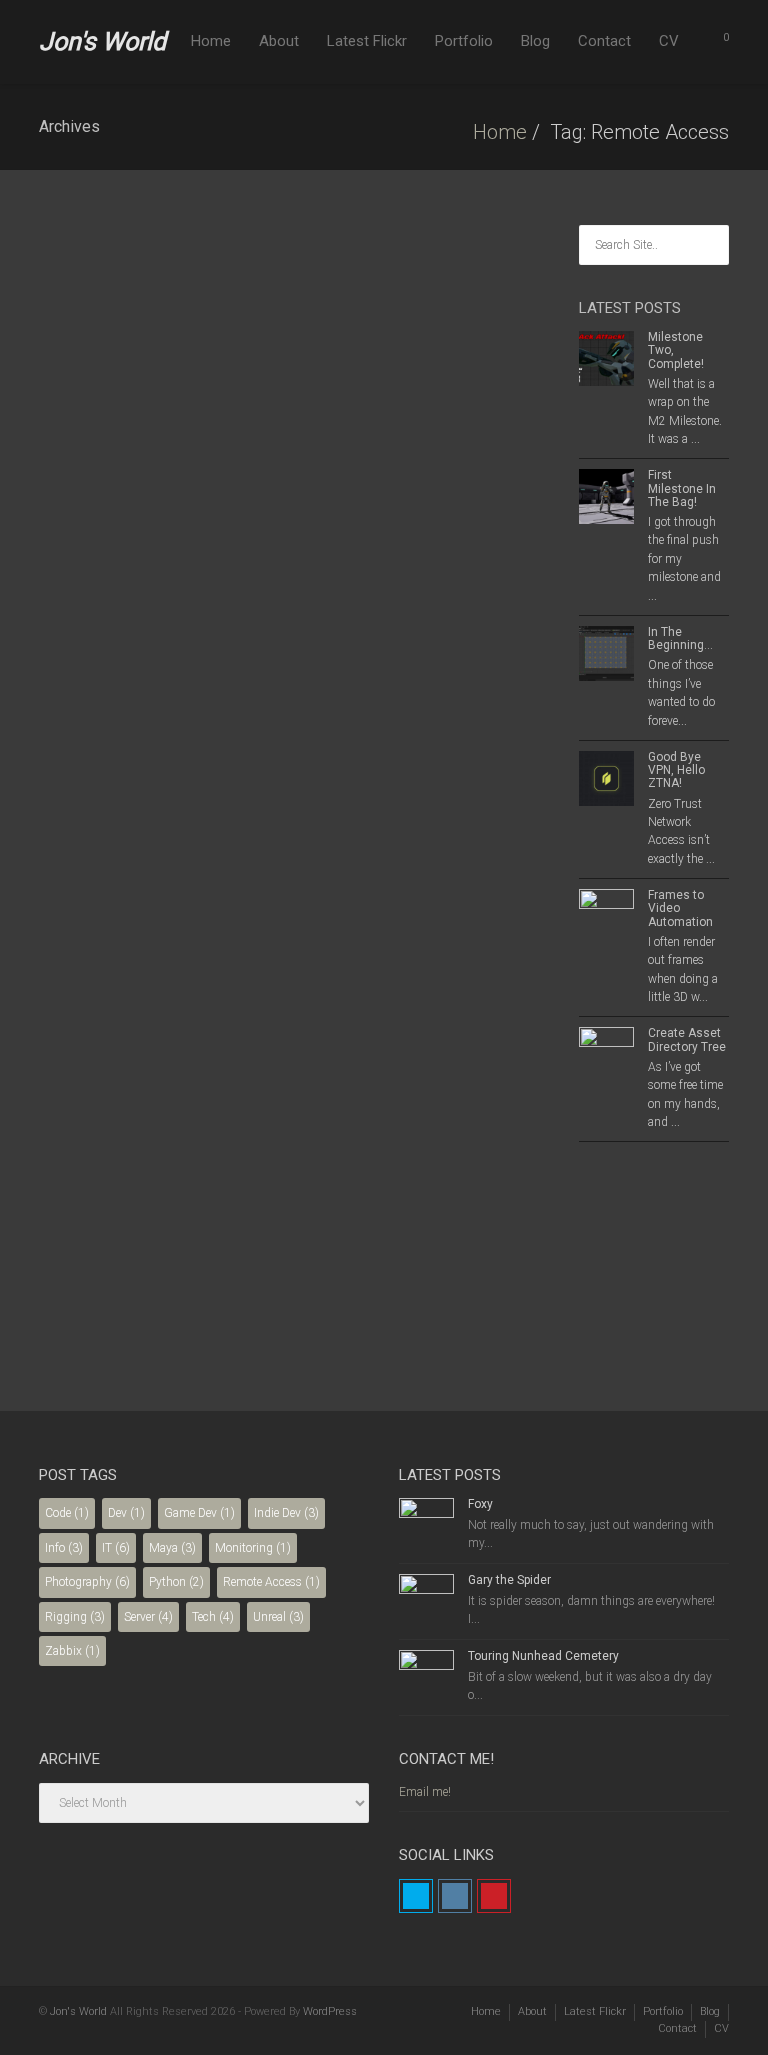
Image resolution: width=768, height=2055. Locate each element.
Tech (213, 1617)
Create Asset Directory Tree (687, 1039)
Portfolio (464, 41)
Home (211, 41)
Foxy (480, 1504)
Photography (87, 1582)
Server (148, 1617)
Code (67, 1513)
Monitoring (253, 1548)
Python (176, 1582)
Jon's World (102, 41)
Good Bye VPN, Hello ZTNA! (104, 333)
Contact (604, 41)
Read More (126, 1284)
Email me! (425, 1792)
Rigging (75, 1617)
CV (669, 41)
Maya (172, 1548)
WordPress (330, 2011)
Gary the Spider (509, 1580)
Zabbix (72, 1651)
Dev (126, 1513)
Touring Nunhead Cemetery (543, 1656)
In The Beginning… (680, 638)
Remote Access (271, 1582)
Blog (535, 41)
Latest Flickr (367, 41)
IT (116, 1548)
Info (64, 1548)
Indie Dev (286, 1513)
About (279, 41)
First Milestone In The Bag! (682, 488)
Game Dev (199, 1513)
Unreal (278, 1617)
